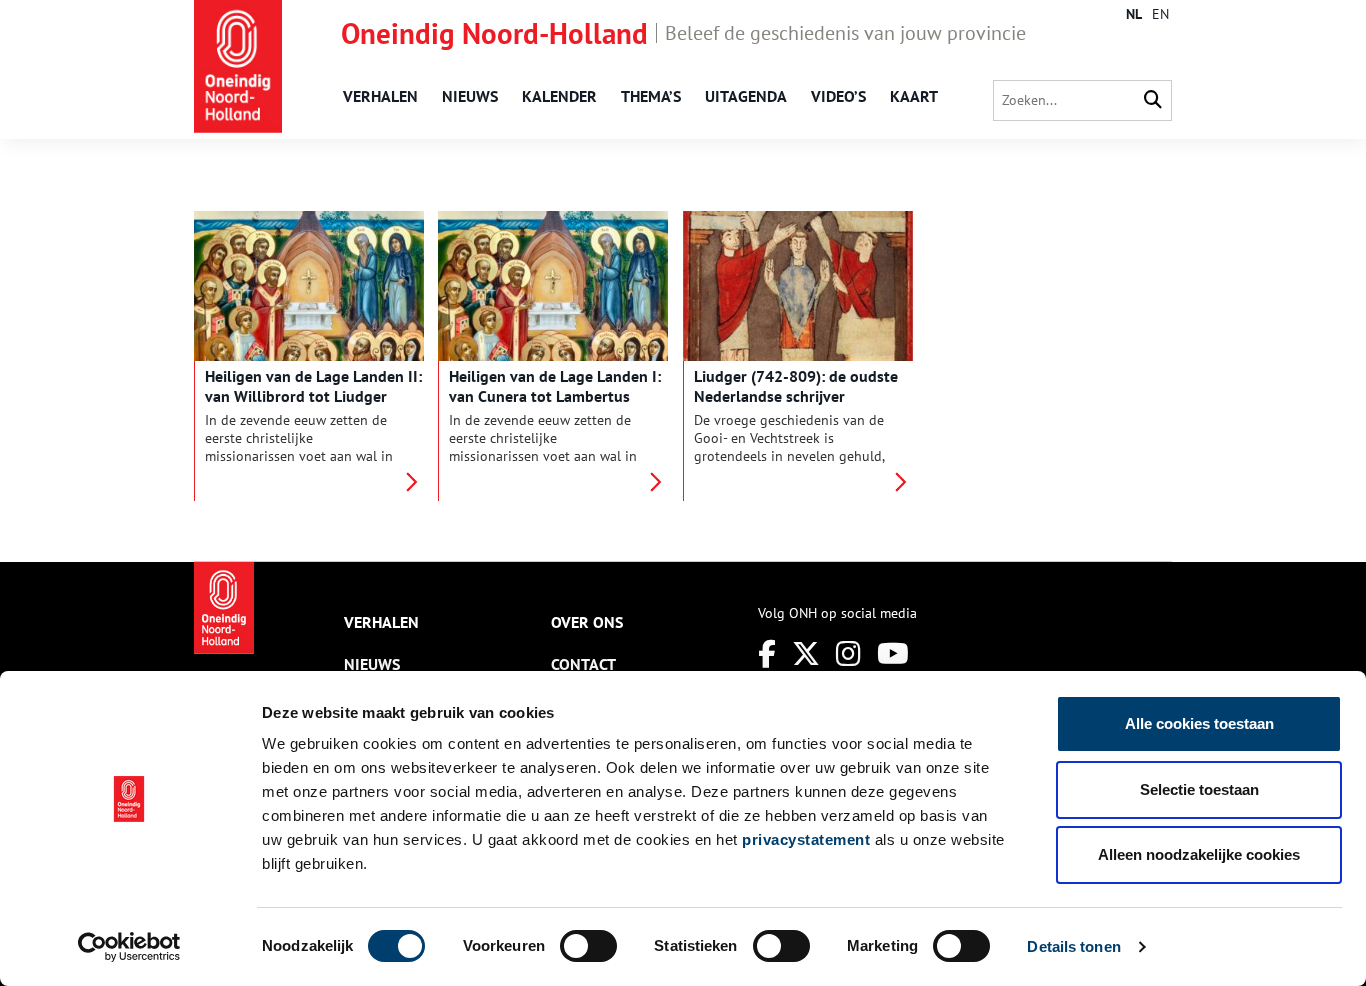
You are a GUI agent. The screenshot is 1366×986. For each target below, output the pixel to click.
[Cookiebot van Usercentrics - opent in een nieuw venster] (129, 947)
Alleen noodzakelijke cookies (1199, 854)
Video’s (838, 96)
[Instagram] (848, 653)
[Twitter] (806, 653)
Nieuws (470, 96)
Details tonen (1073, 946)
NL (1134, 14)
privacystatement (806, 839)
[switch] (588, 946)
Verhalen (380, 96)
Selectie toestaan (1199, 789)
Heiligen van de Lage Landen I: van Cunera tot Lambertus (555, 386)
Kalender (559, 96)
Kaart (914, 96)
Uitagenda (746, 96)
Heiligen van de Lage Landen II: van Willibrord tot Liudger (313, 386)
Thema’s (651, 96)
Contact (583, 664)
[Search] (1153, 100)
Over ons (587, 622)
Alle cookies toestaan (1199, 723)
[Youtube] (893, 653)
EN (1160, 14)
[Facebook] (767, 653)
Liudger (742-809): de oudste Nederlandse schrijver (796, 386)
